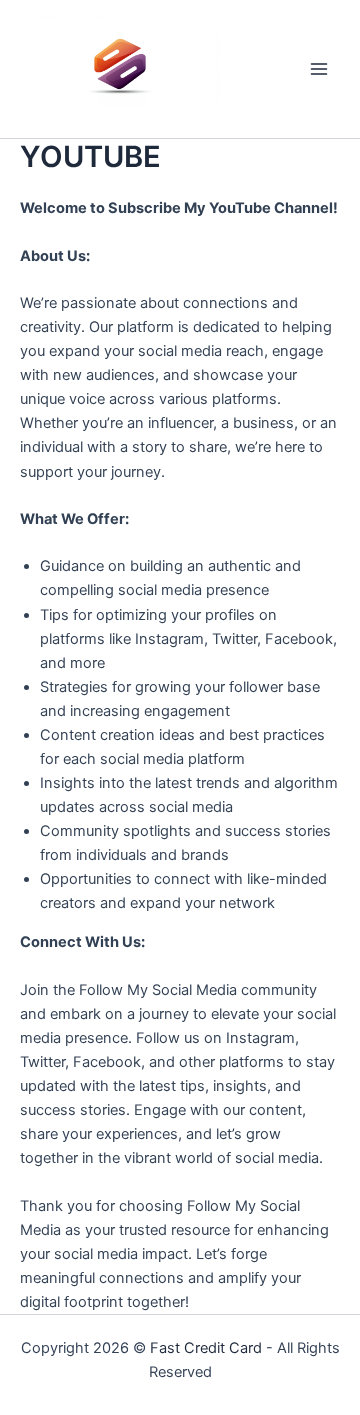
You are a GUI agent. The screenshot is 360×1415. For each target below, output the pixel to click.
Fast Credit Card (206, 1348)
